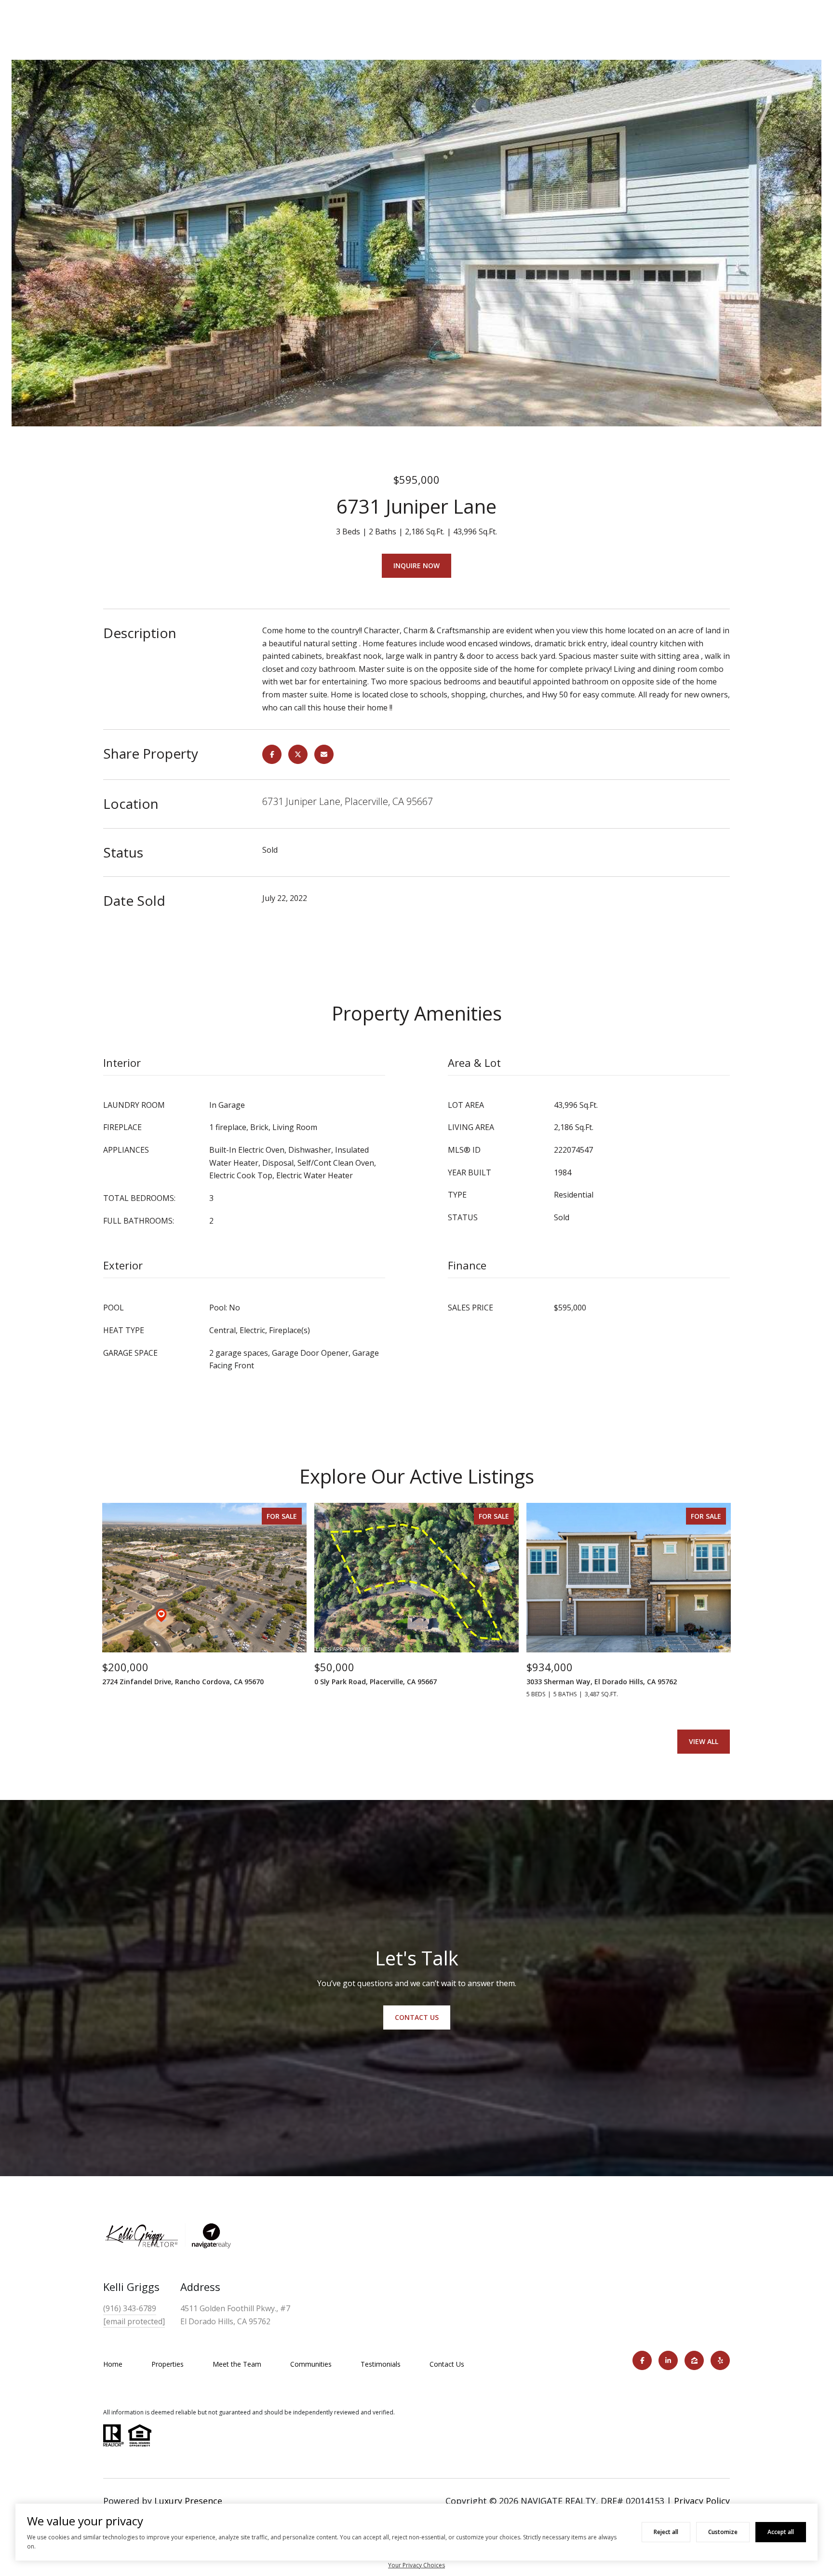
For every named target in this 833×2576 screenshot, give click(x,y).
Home (113, 2364)
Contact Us (447, 2364)
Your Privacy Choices (416, 2565)
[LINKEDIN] (668, 2360)
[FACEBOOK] (642, 2360)
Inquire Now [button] (416, 566)
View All (704, 1741)
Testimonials (381, 2364)
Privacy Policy (702, 2501)
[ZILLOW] (694, 2360)
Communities (311, 2364)
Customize (723, 2532)
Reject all (666, 2532)
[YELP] (720, 2360)
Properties (168, 2364)
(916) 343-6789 (130, 2308)
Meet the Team (237, 2364)
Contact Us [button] (417, 2017)
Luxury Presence (188, 2501)
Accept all (781, 2532)
